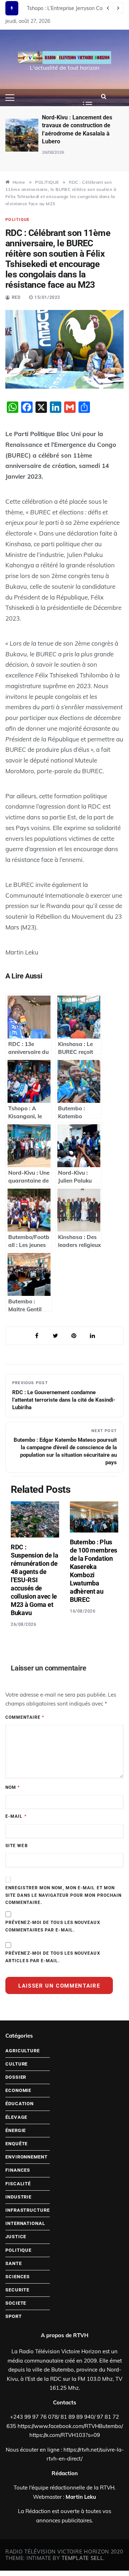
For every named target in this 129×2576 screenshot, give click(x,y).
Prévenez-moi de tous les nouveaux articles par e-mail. (53, 1957)
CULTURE (16, 2064)
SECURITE (17, 2290)
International (25, 2223)
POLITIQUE (18, 220)
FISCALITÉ (18, 2184)
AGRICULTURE (23, 2051)
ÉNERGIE (16, 2130)
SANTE (14, 2263)
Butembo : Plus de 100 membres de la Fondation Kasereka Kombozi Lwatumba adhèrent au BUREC (94, 1571)
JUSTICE (16, 2237)
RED (16, 297)
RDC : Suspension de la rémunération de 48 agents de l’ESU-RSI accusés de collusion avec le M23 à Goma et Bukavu (34, 1580)
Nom (13, 1787)
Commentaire (25, 1717)
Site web (17, 1846)
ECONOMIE (18, 2090)
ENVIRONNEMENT (27, 2157)
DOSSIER (16, 2077)
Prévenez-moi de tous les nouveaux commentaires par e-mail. (53, 1926)
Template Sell (82, 2558)
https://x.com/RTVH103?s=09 (65, 2435)
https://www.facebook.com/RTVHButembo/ (70, 2426)
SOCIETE (16, 2303)
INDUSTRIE (18, 2197)
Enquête (16, 2144)
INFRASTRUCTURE (28, 2210)
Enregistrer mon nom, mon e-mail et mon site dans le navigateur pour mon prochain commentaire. (63, 1895)
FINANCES (18, 2170)
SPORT (14, 2316)
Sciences (18, 2277)
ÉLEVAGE (16, 2117)
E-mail (16, 1816)
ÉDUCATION (20, 2104)
